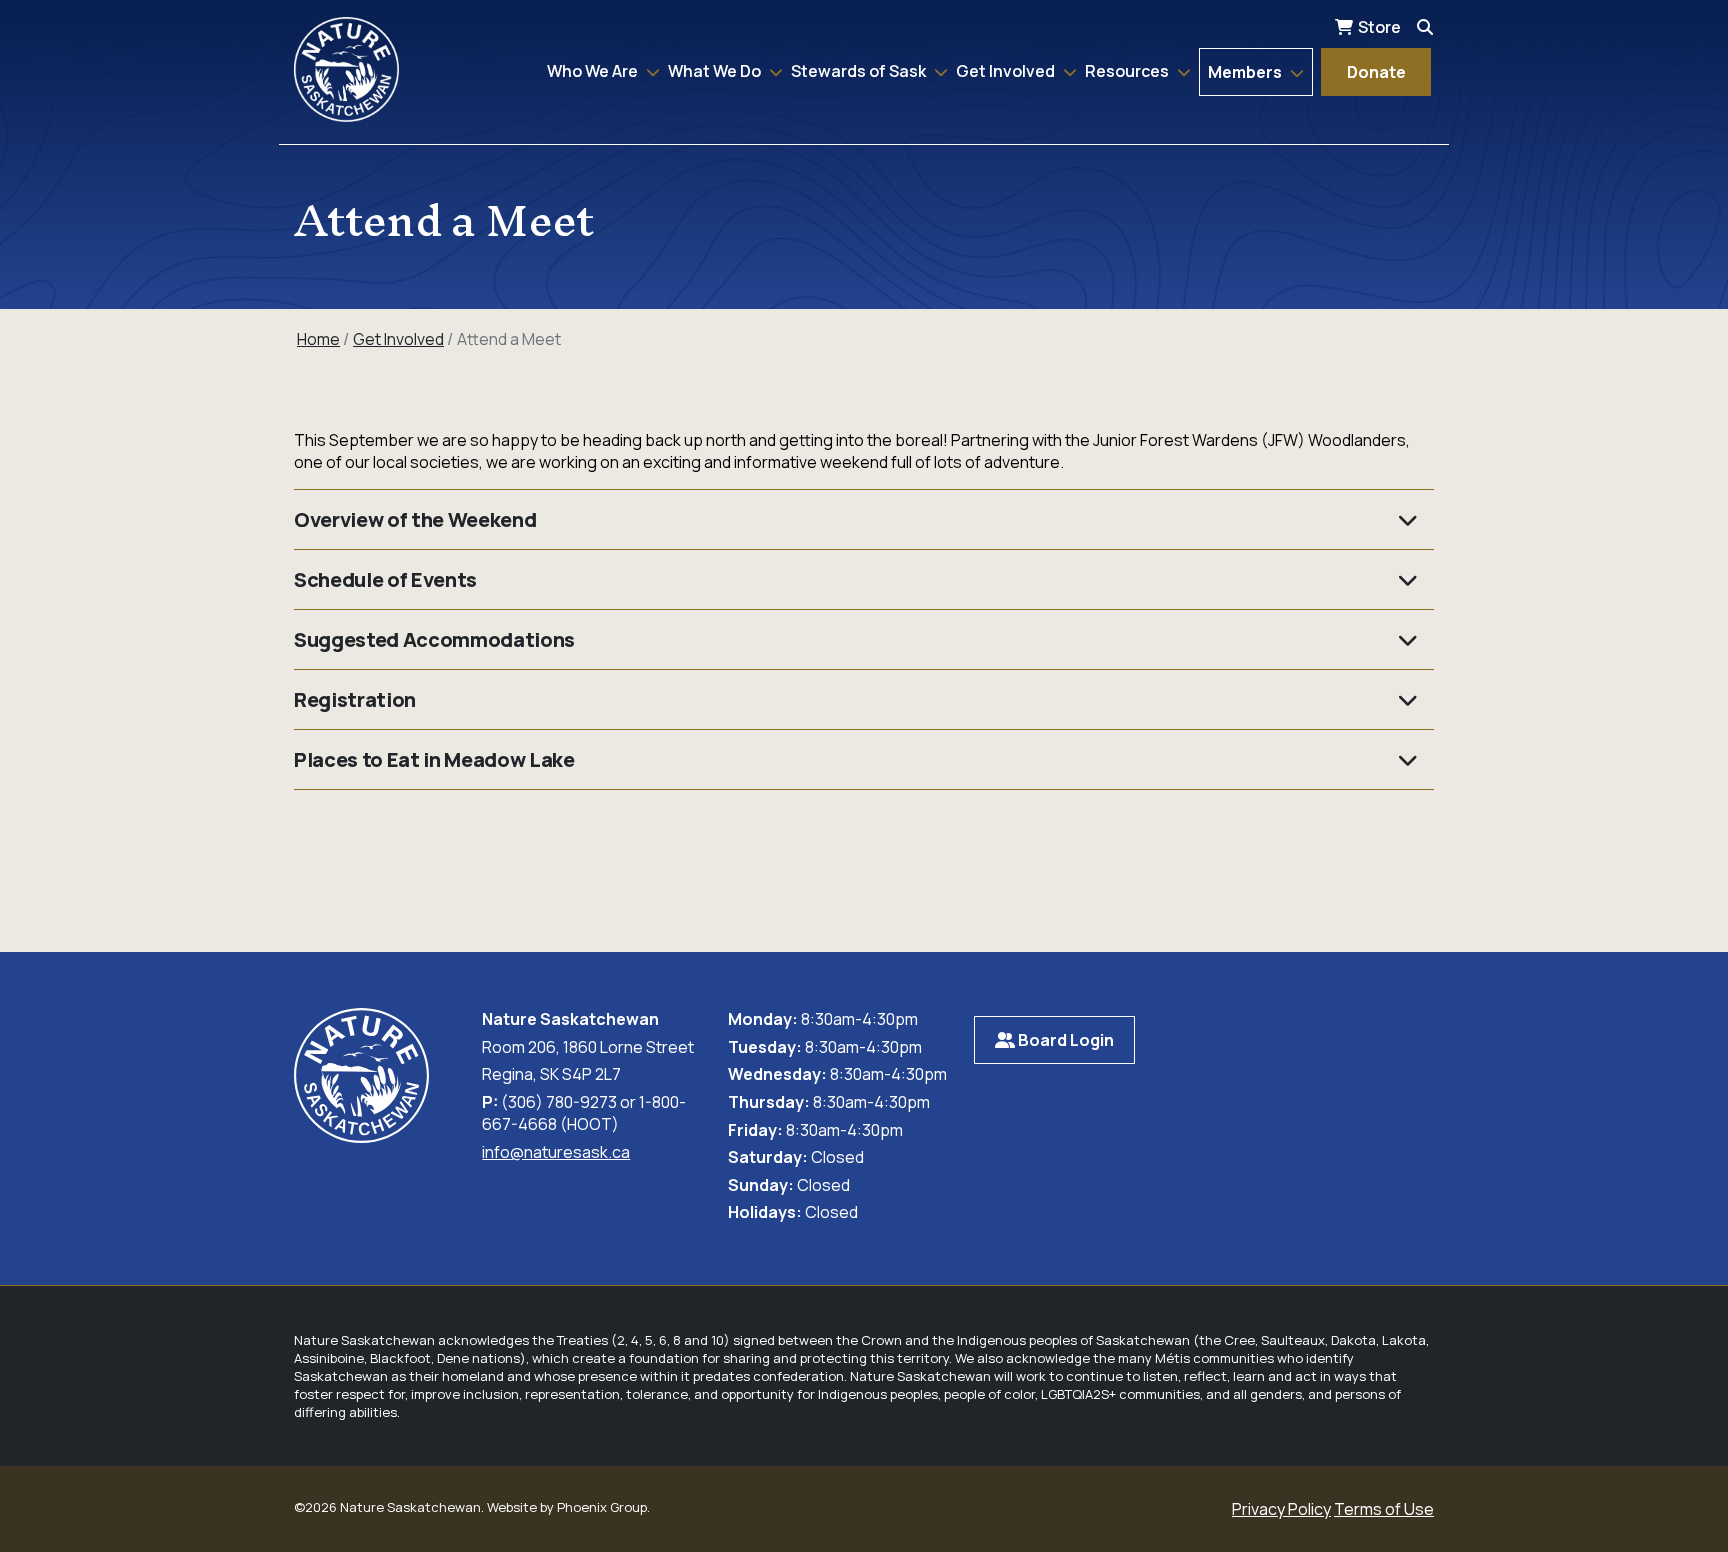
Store (1379, 27)
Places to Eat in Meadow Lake (434, 759)
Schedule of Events (385, 579)
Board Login (1064, 1040)
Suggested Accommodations (434, 639)
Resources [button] (1128, 71)
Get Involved (398, 339)
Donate (1376, 72)
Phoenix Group (602, 1507)
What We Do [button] (716, 71)
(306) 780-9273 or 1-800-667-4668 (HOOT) (584, 1113)
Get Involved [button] (1007, 71)
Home (318, 339)
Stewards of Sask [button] (860, 71)
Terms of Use (1384, 1509)
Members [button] (1246, 72)
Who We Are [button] (594, 71)
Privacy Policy (1281, 1509)
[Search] (1425, 27)
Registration (355, 699)
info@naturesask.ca (556, 1152)
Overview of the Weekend (415, 519)
